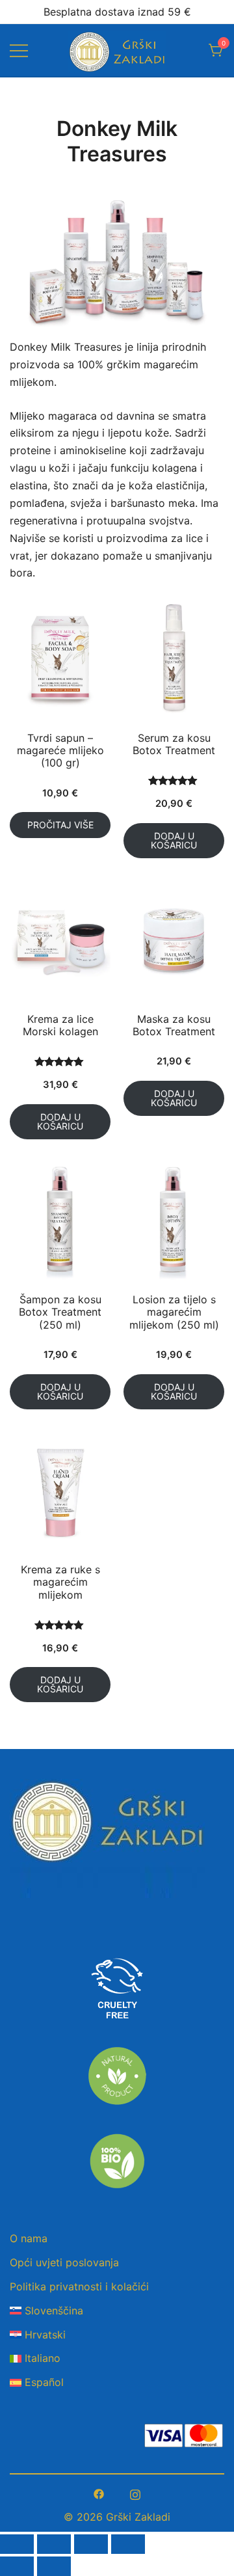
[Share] (54, 2544)
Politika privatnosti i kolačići (79, 2286)
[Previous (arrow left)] (17, 2566)
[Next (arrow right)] (54, 2566)
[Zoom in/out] (128, 2544)
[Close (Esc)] (17, 2544)
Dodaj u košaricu (174, 840)
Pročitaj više (60, 825)
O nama (29, 2238)
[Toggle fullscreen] (91, 2544)
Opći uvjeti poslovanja (64, 2262)
